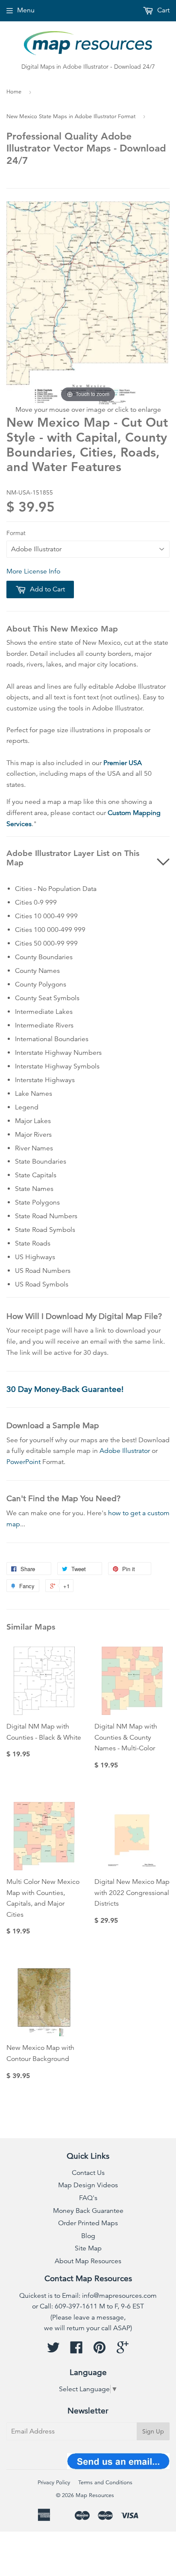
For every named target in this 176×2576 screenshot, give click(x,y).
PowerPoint (23, 1462)
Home (14, 92)
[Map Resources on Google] (123, 2350)
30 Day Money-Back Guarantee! (65, 1389)
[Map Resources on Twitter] (53, 2350)
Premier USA (123, 763)
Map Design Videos (88, 2185)
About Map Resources (88, 2261)
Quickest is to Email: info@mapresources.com (88, 2296)
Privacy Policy (54, 2483)
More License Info (33, 571)
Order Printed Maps (88, 2223)
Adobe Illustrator (125, 1451)
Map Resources (95, 2495)
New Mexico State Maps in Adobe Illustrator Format (71, 116)
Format (16, 533)
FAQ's (88, 2198)
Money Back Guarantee (88, 2211)
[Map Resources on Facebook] (76, 2350)
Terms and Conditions (105, 2483)
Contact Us (88, 2173)
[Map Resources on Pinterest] (100, 2350)
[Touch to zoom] (88, 302)
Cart (163, 10)
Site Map (88, 2248)
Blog (88, 2236)
